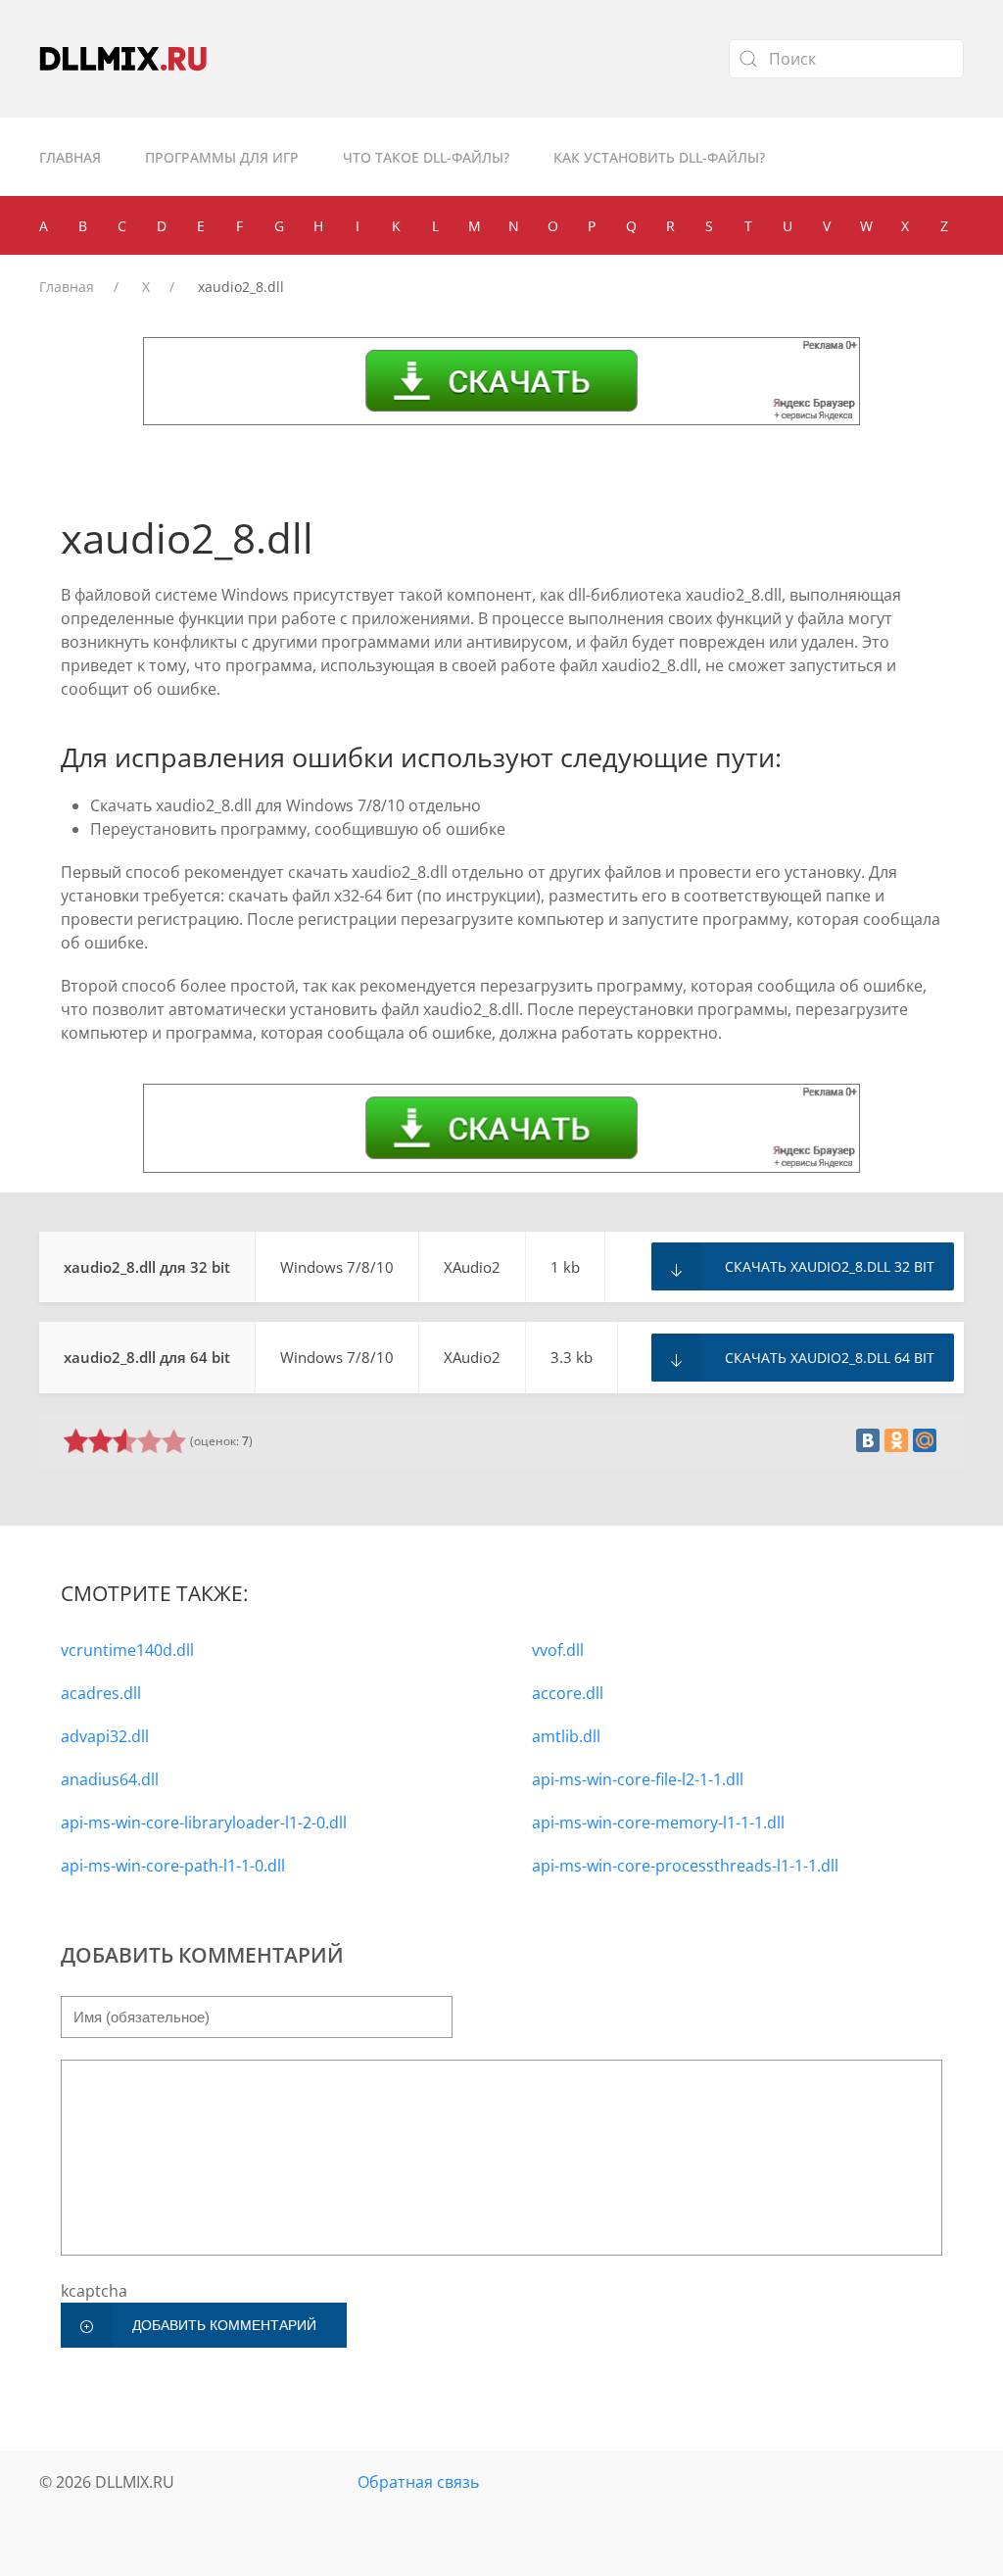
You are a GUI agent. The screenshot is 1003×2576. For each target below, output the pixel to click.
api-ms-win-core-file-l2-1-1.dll (638, 1779)
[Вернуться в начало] (123, 59)
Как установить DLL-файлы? (659, 157)
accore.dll (568, 1693)
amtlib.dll (566, 1736)
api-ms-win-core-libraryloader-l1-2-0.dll (204, 1823)
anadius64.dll (110, 1779)
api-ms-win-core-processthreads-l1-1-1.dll (685, 1866)
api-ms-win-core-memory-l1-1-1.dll (658, 1823)
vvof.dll (558, 1650)
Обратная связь (418, 2482)
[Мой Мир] (925, 1440)
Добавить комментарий (224, 2325)
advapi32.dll (105, 1736)
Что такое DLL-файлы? (426, 157)
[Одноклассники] (896, 1440)
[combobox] (846, 59)
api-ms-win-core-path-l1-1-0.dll (173, 1866)
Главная (70, 157)
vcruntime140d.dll (127, 1650)
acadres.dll (101, 1693)
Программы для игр (222, 157)
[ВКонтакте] (868, 1440)
